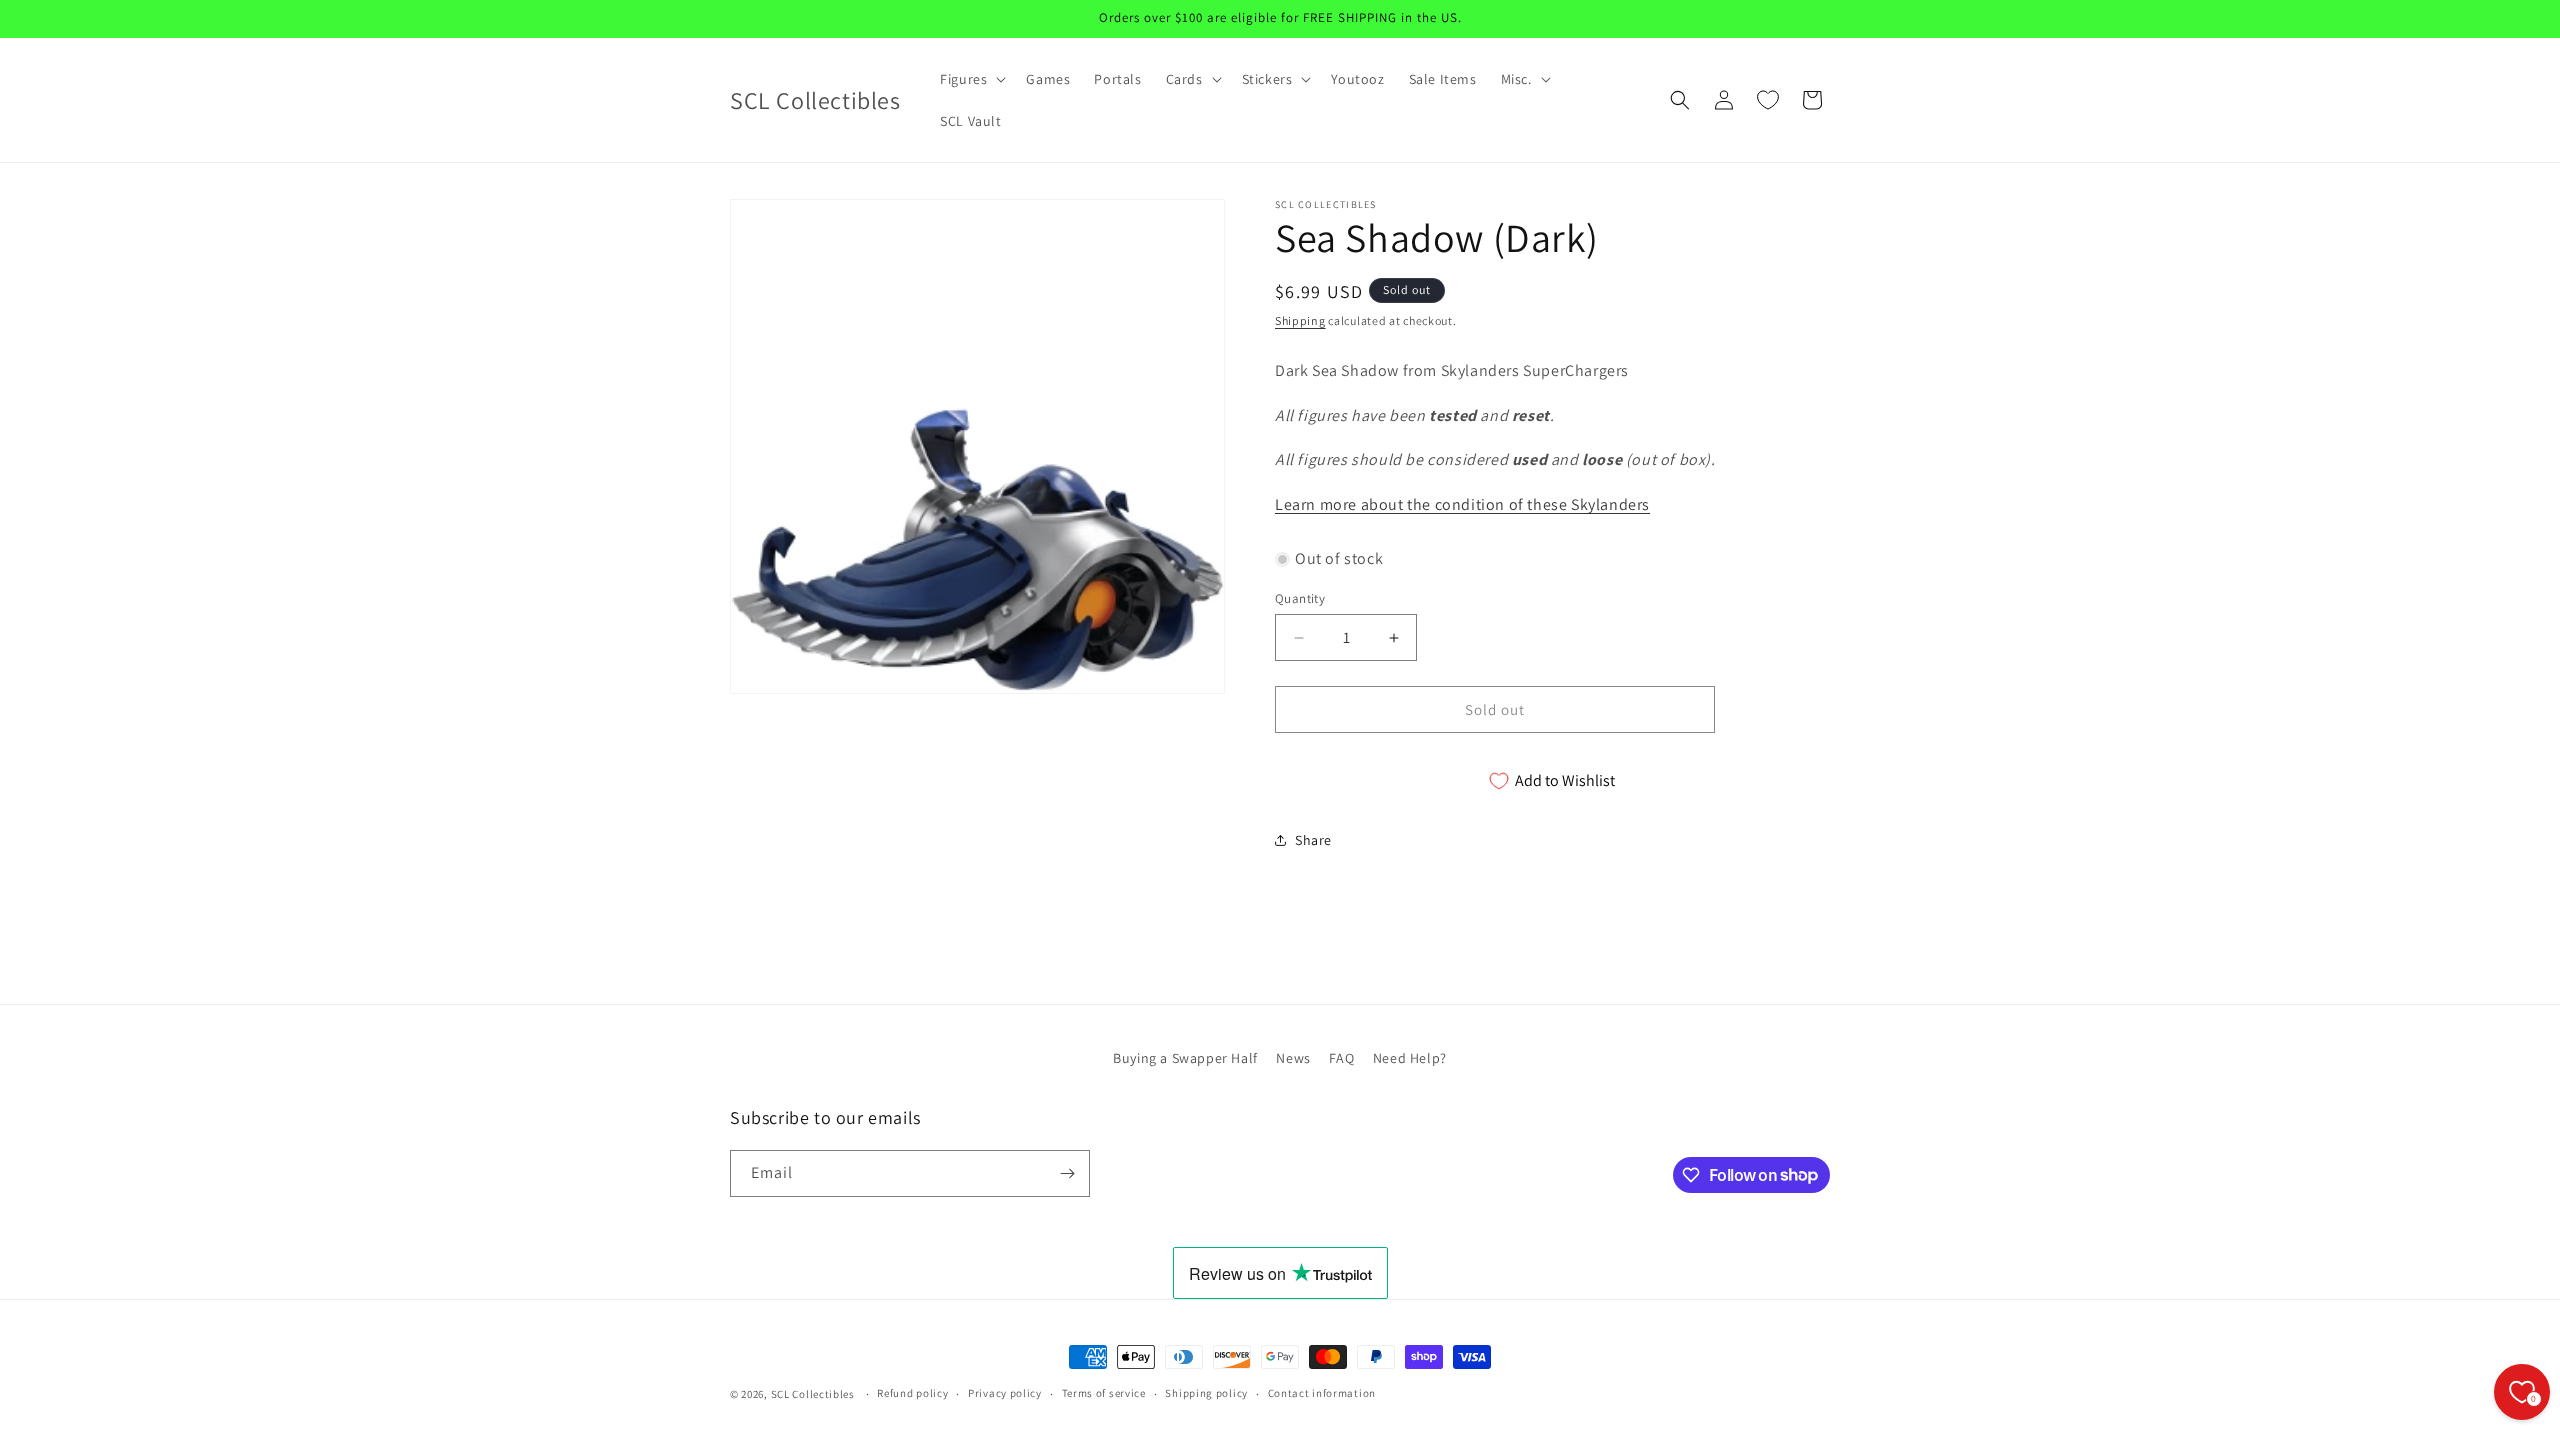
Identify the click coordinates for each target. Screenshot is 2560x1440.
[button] (971, 79)
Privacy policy (1005, 1393)
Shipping (1300, 320)
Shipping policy (1206, 1393)
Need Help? (1410, 1058)
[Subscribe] (1067, 1173)
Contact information (1322, 1393)
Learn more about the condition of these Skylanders (1462, 504)
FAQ (1341, 1058)
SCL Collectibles (813, 1394)
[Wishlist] (1768, 100)
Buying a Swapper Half (1185, 1058)
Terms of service (1104, 1393)
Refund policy (912, 1393)
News (1293, 1058)
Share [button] (1313, 840)
